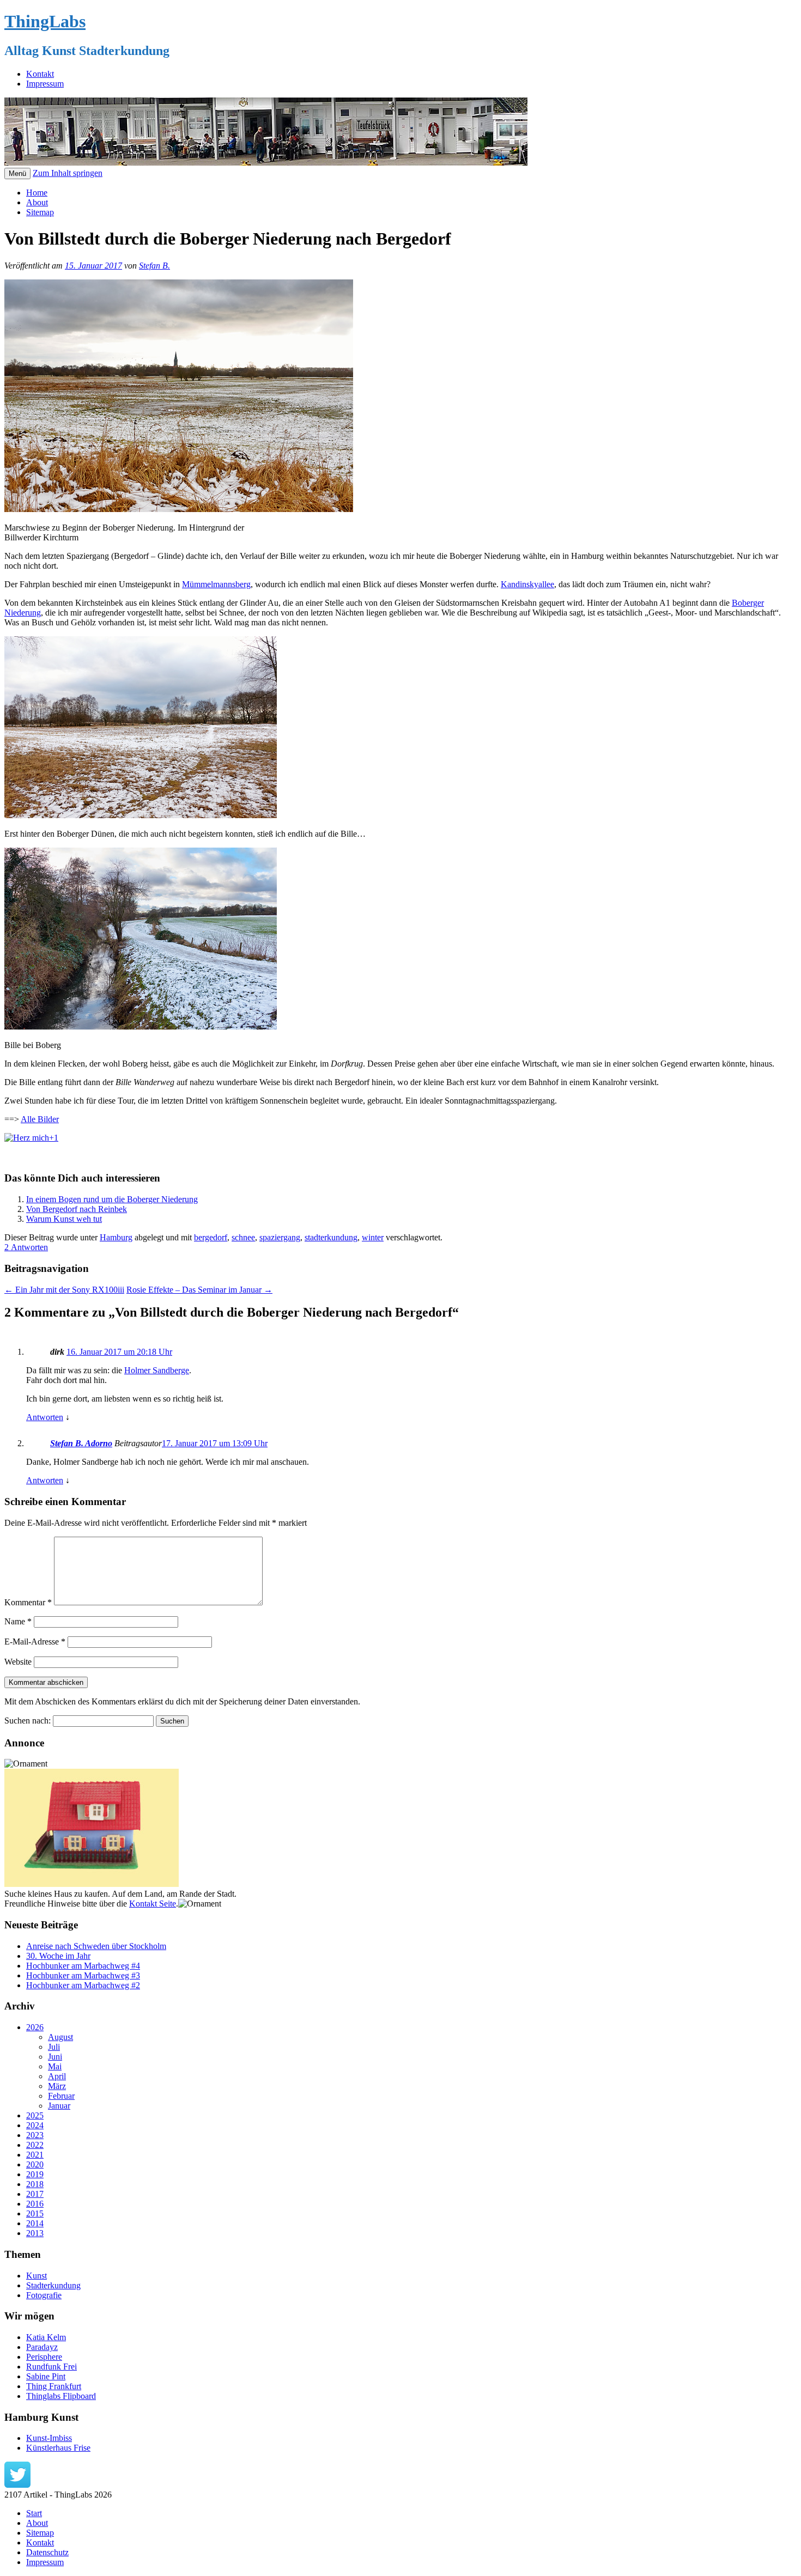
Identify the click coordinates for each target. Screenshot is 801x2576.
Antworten (45, 1417)
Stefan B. (154, 266)
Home (37, 193)
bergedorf (211, 1237)
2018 (35, 2184)
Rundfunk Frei (51, 2367)
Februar (61, 2096)
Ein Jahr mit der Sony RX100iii (64, 1290)
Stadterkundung (53, 2285)
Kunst (37, 2276)
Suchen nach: (28, 1721)
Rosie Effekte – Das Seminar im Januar (199, 1290)
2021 (35, 2155)
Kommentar (28, 1602)
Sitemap (40, 212)
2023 (35, 2135)
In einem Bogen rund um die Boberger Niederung (112, 1199)
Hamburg (116, 1237)
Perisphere (44, 2357)
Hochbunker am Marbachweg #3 (83, 1975)
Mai (55, 2066)
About (37, 202)
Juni (55, 2057)
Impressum (45, 84)
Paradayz (42, 2347)
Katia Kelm (46, 2337)
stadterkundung (331, 1237)
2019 (35, 2174)
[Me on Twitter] (17, 2485)
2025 (35, 2115)
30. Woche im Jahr (58, 1956)
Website (18, 1662)
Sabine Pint (46, 2376)
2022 (35, 2145)
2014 (35, 2223)
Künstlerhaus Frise (58, 2448)
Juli (54, 2047)
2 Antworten (26, 1247)
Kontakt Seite (153, 1904)
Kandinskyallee (527, 584)
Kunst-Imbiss (49, 2438)
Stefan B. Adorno (81, 1443)
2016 (35, 2204)
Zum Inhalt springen (68, 173)
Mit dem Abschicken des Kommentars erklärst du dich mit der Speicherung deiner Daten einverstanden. (182, 1701)
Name (18, 1621)
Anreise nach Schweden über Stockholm (96, 1946)
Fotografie (44, 2295)
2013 (35, 2233)
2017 (35, 2194)
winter (373, 1237)
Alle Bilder (40, 1119)
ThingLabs (45, 21)
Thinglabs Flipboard (61, 2396)
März (57, 2086)
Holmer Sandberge (157, 1370)
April (57, 2076)
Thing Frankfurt (54, 2386)
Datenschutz (47, 2552)
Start (34, 2513)
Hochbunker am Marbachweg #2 (83, 1985)
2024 (35, 2125)
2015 (35, 2213)
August (60, 2037)
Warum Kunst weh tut (64, 1219)
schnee (243, 1237)
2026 (35, 2027)
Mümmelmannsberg (216, 584)
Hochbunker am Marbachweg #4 (83, 1966)
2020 (35, 2164)
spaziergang (280, 1237)
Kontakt (40, 74)
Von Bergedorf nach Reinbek (77, 1209)
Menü (17, 173)
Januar (59, 2106)
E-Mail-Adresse (35, 1642)
